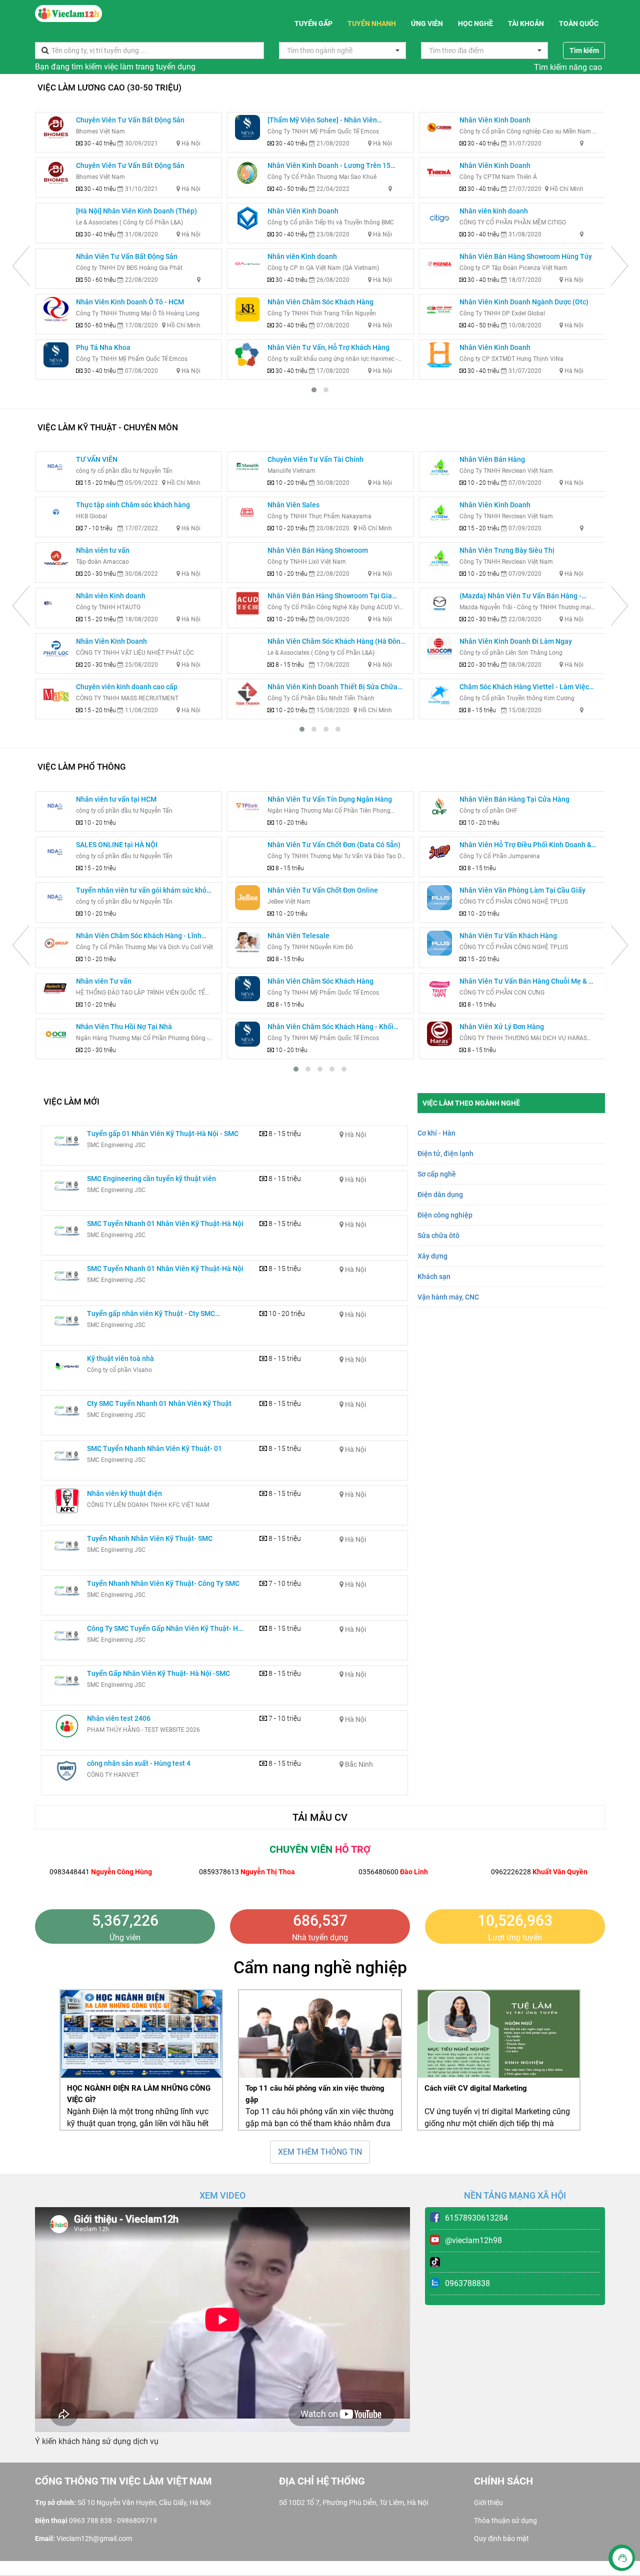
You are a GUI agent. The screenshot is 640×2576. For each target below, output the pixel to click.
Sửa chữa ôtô (438, 1236)
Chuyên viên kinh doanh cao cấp (127, 687)
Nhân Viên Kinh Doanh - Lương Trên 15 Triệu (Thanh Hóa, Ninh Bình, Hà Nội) (329, 166)
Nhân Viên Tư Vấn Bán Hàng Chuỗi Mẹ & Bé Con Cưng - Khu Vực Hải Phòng (528, 982)
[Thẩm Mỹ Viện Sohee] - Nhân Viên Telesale (322, 121)
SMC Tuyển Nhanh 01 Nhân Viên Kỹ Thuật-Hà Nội (165, 1224)
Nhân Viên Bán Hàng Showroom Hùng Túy (526, 256)
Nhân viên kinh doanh (494, 211)
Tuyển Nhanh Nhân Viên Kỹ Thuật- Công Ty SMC (163, 1583)
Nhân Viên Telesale (298, 936)
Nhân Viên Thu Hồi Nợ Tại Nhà (124, 1027)
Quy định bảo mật (501, 2539)
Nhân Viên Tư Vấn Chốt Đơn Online (323, 890)
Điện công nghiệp (445, 1215)
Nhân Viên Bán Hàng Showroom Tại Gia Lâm (330, 597)
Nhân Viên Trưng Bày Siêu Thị (507, 550)
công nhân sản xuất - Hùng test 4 (139, 1763)
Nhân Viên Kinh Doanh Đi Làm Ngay (516, 641)
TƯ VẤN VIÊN (97, 459)
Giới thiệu (488, 2503)
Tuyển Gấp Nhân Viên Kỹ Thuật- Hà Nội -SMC (158, 1673)
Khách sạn (434, 1277)
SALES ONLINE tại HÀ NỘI (117, 845)
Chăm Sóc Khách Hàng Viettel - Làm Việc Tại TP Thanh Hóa (524, 687)
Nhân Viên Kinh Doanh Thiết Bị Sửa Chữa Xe (332, 687)
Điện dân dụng (440, 1195)
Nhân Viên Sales (293, 505)
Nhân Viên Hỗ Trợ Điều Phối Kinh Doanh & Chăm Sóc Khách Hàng (525, 845)
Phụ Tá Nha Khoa (103, 347)
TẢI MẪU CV (320, 1817)
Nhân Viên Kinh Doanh (303, 211)
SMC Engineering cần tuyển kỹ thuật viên (151, 1179)
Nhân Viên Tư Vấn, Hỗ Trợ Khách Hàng (328, 347)
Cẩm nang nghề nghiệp (320, 1967)
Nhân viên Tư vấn (104, 981)
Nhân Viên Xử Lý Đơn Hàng (502, 1027)
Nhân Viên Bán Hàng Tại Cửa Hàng (514, 799)
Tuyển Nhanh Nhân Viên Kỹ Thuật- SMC (150, 1538)
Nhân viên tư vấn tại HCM (116, 799)
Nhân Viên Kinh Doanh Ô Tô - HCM (130, 302)
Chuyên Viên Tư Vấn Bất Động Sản (130, 120)
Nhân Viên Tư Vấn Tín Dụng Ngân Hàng (330, 799)
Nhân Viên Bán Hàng (492, 459)
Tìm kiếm (584, 50)
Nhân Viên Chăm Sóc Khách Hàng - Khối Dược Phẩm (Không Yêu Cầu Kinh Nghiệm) (334, 1027)
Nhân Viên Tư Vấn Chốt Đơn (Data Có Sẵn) (334, 845)
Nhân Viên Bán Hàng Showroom (318, 550)
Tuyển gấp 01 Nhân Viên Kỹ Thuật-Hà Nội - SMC (163, 1134)
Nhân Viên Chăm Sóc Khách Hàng (320, 302)
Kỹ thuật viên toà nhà (120, 1358)
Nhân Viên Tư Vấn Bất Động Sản (127, 256)
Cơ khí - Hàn (436, 1133)
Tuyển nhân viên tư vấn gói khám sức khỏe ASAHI (143, 891)
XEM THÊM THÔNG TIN (320, 2152)
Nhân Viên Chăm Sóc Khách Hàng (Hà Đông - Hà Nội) (336, 642)
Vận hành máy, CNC (448, 1297)
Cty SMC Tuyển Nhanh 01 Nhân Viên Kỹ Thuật (159, 1403)
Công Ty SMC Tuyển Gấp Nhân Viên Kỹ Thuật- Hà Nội (164, 1629)
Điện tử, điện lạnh (445, 1154)
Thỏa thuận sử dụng (505, 2521)
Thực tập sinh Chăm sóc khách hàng (133, 505)
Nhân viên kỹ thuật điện (124, 1493)
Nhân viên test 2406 (119, 1718)
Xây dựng (432, 1256)
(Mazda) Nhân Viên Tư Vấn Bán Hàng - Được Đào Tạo (520, 597)
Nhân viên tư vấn (103, 550)
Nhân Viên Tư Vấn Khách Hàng (508, 936)
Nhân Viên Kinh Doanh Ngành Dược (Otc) (524, 302)
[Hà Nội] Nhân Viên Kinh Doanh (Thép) (136, 211)
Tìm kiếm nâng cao (568, 67)
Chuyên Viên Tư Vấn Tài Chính (315, 459)
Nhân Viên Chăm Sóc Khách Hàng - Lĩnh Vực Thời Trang (139, 936)
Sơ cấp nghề (437, 1174)
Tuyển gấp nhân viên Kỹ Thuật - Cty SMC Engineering (151, 1314)
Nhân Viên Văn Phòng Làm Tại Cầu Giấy (522, 890)
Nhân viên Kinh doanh (302, 256)
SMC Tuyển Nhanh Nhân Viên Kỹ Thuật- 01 (154, 1448)
